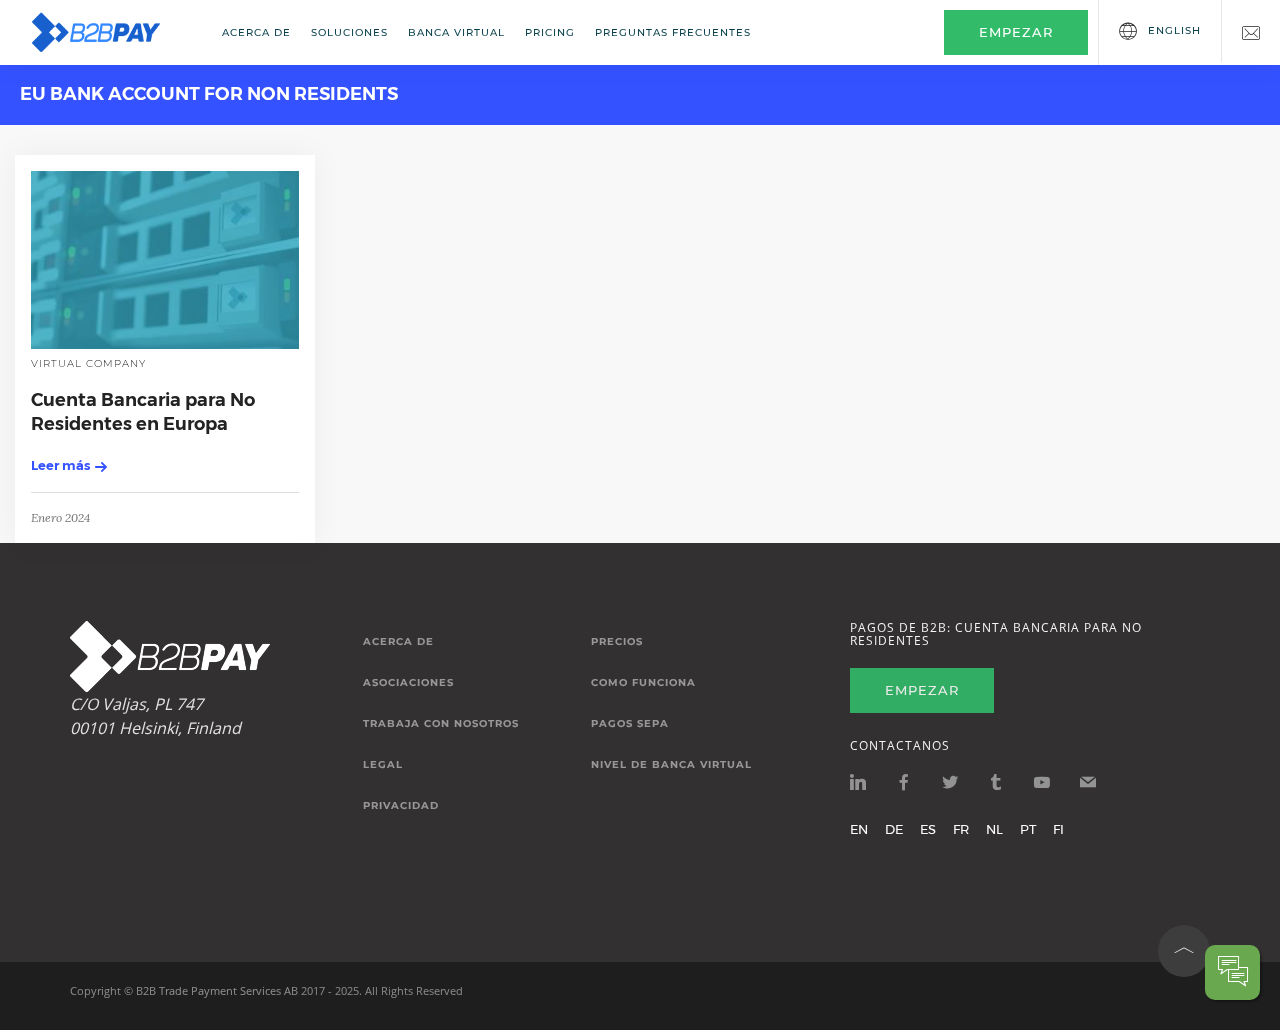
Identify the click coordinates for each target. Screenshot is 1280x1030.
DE (894, 829)
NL (994, 829)
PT (1028, 829)
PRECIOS (617, 642)
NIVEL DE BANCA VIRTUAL (671, 765)
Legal (383, 765)
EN (859, 829)
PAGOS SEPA (630, 724)
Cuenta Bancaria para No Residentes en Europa (143, 411)
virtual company (88, 363)
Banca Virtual (456, 32)
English (1174, 30)
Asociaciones (408, 683)
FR (961, 829)
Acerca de (256, 32)
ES (928, 829)
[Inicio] (109, 32)
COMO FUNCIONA (643, 683)
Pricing (550, 32)
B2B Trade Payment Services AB (217, 990)
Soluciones (349, 32)
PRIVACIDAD (401, 806)
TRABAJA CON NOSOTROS (441, 724)
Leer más (60, 465)
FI (1058, 829)
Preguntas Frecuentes (673, 32)
